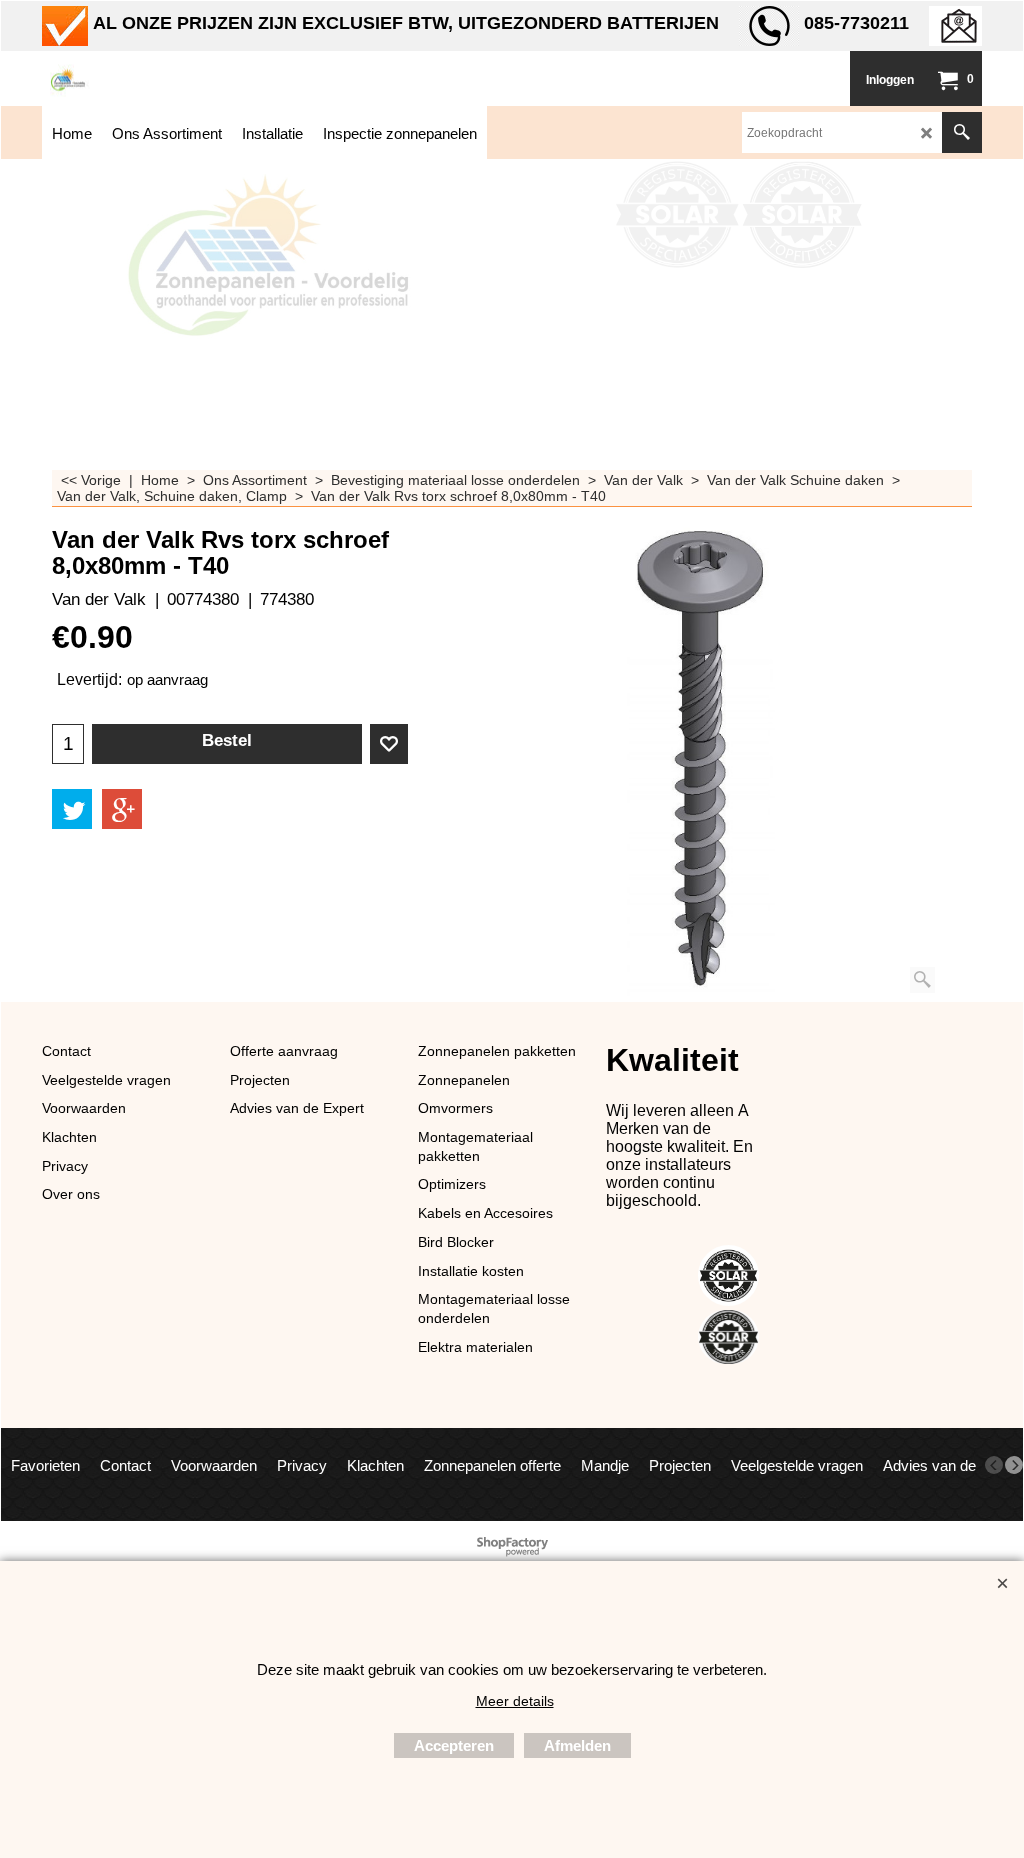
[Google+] (122, 809)
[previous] (994, 1465)
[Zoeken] (962, 132)
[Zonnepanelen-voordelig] (192, 78)
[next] (1014, 1465)
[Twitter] (72, 809)
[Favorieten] (389, 744)
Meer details (515, 1701)
